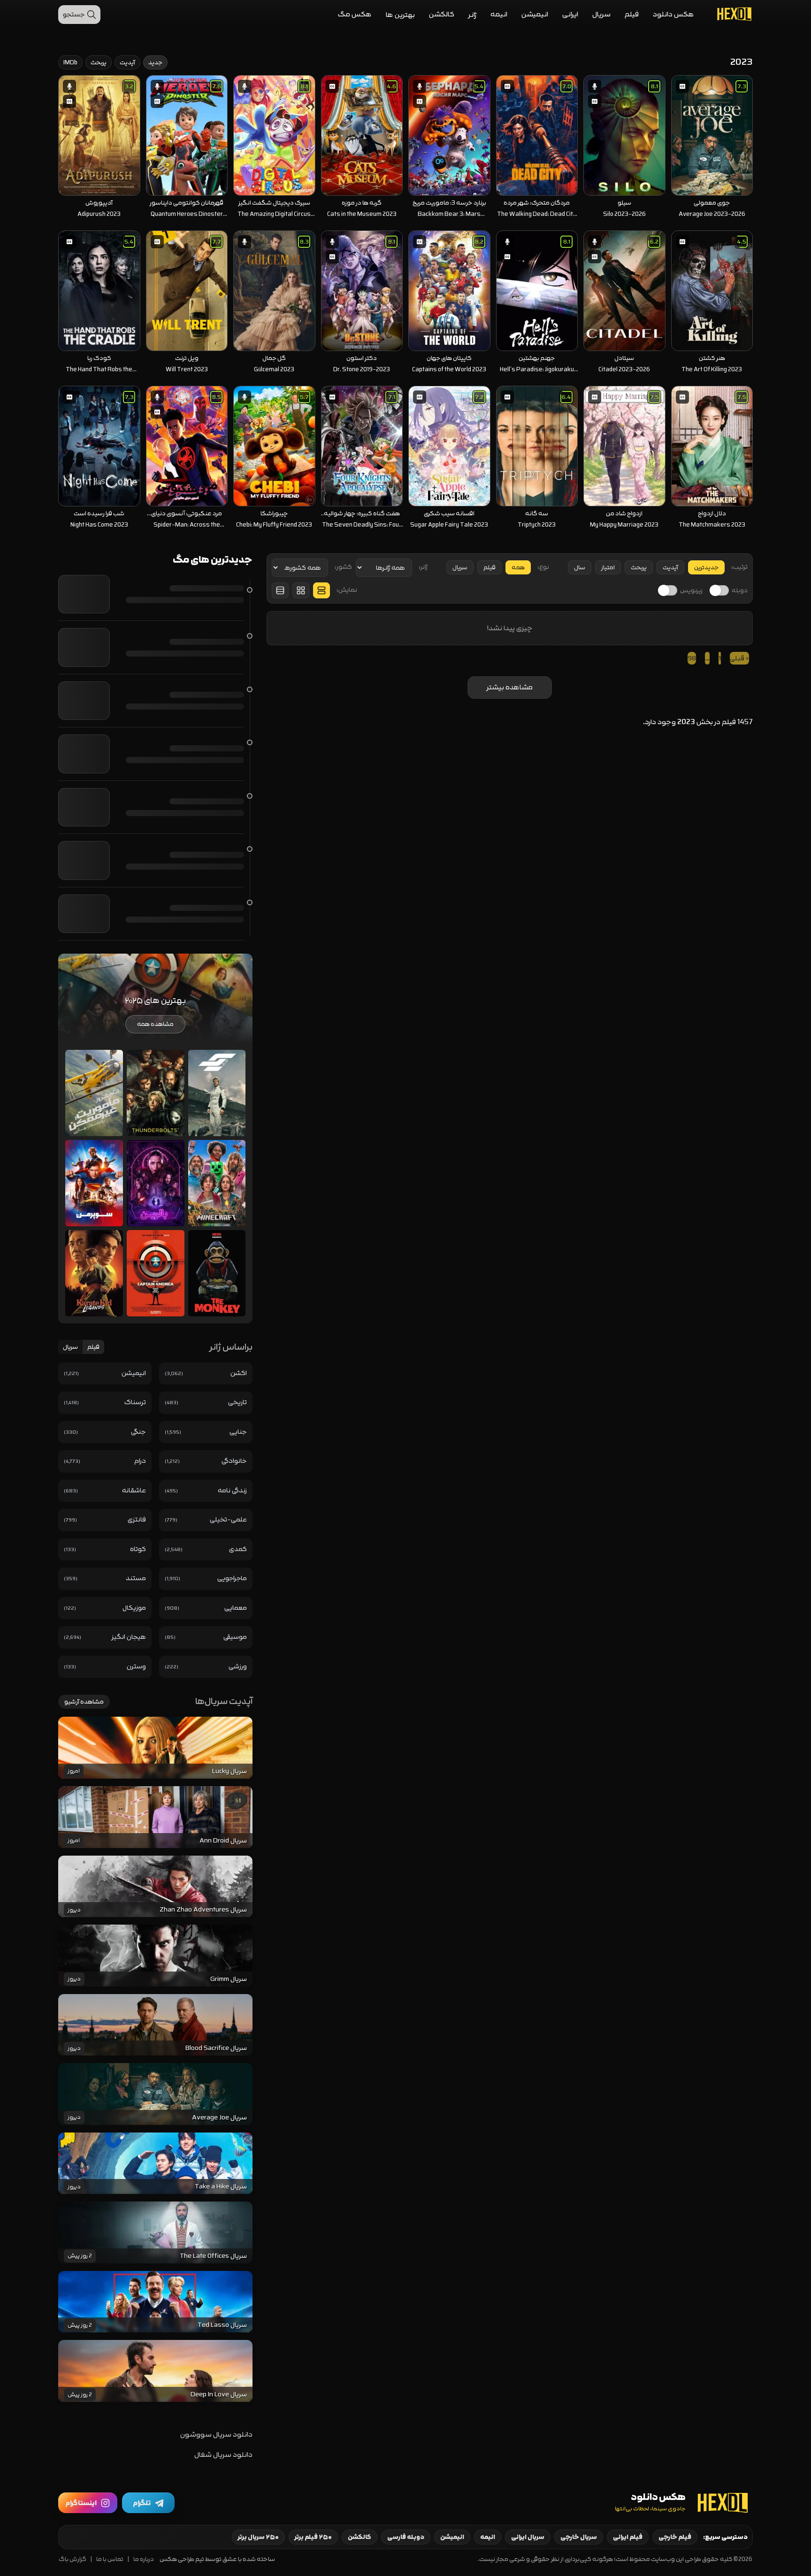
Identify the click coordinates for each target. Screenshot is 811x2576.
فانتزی (137, 1519)
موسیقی (235, 1637)
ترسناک (135, 1402)
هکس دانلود (673, 14)
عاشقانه (134, 1490)
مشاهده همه (155, 1024)
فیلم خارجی (675, 2537)
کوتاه (138, 1549)
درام (140, 1461)
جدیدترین (706, 567)
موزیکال (134, 1608)
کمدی (238, 1549)
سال (580, 567)
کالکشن (442, 14)
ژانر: (423, 567)
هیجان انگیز (129, 1637)
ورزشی (238, 1666)
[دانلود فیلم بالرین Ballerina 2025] (156, 1183)
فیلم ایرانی (628, 2537)
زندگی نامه (232, 1490)
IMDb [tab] (70, 62)
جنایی (238, 1432)
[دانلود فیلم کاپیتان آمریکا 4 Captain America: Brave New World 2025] (156, 1273)
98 (692, 658)
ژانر (472, 15)
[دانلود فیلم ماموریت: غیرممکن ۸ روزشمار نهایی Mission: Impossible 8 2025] (94, 1093)
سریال (601, 14)
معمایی (236, 1608)
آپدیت (670, 567)
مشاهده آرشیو (84, 1702)
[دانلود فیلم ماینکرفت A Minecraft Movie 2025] (217, 1183)
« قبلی (739, 658)
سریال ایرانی (528, 2537)
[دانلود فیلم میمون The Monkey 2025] (217, 1273)
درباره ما (144, 2559)
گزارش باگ (73, 2559)
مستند (136, 1578)
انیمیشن (535, 14)
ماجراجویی (232, 1578)
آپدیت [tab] (127, 62)
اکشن (239, 1373)
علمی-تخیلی (228, 1519)
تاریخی (237, 1402)
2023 (686, 722)
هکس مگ (355, 14)
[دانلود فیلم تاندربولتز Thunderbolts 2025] (156, 1093)
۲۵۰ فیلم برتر (313, 2537)
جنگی (138, 1432)
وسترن (136, 1666)
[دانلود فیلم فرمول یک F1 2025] (217, 1093)
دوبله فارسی (406, 2537)
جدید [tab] (155, 62)
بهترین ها (400, 15)
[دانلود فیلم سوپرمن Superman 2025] (94, 1183)
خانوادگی (234, 1461)
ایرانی (570, 14)
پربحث (639, 567)
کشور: (343, 567)
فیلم (632, 14)
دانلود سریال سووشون (216, 2435)
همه (518, 567)
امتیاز (608, 567)
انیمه (499, 14)
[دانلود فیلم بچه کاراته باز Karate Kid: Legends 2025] (94, 1273)
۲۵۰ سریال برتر (258, 2537)
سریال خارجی (579, 2537)
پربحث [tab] (99, 62)
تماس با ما (110, 2559)
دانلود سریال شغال (223, 2455)
